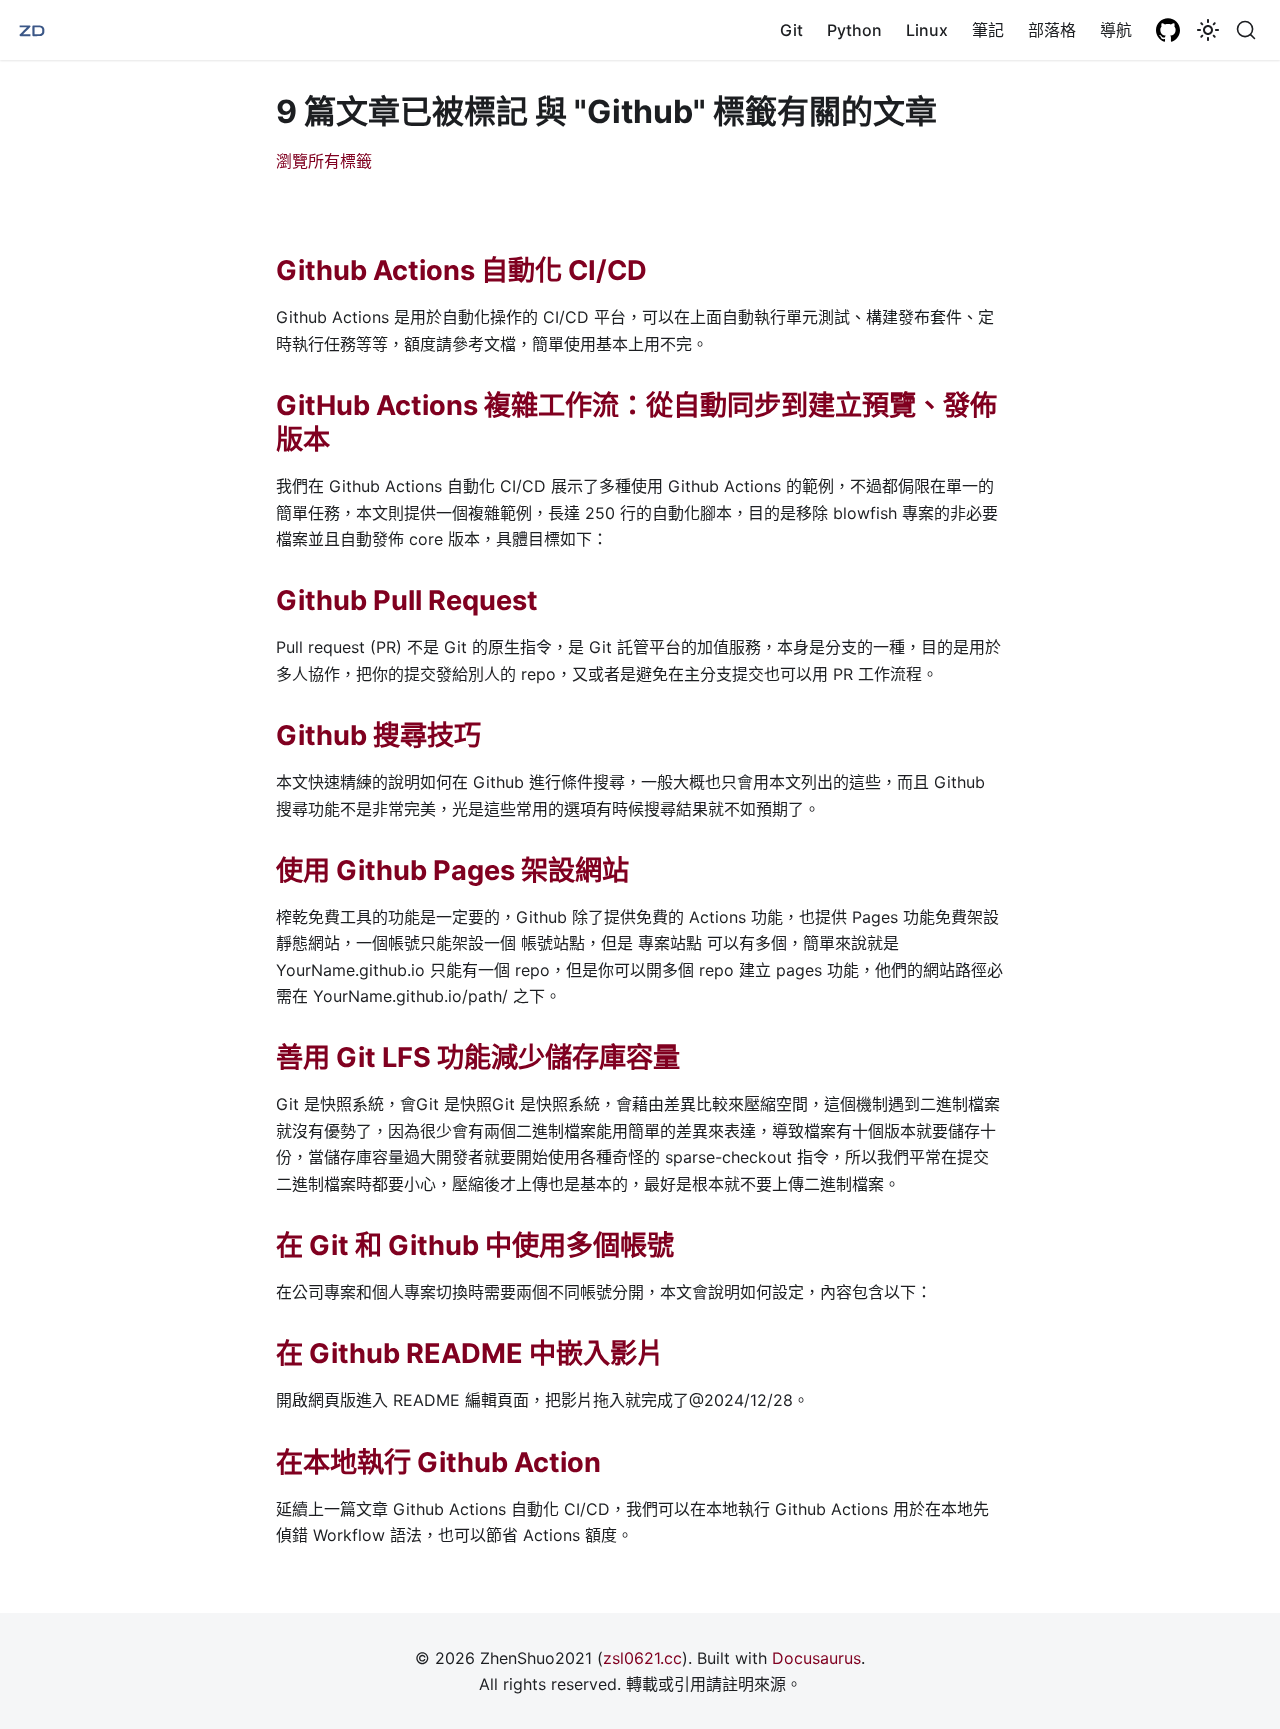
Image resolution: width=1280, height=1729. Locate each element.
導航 (1116, 30)
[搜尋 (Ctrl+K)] (1246, 30)
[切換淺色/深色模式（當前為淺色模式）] (1208, 30)
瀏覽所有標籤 (324, 161)
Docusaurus (816, 1658)
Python (854, 30)
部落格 (1052, 30)
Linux (927, 30)
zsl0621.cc (642, 1658)
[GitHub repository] (1168, 30)
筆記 (988, 30)
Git (791, 30)
